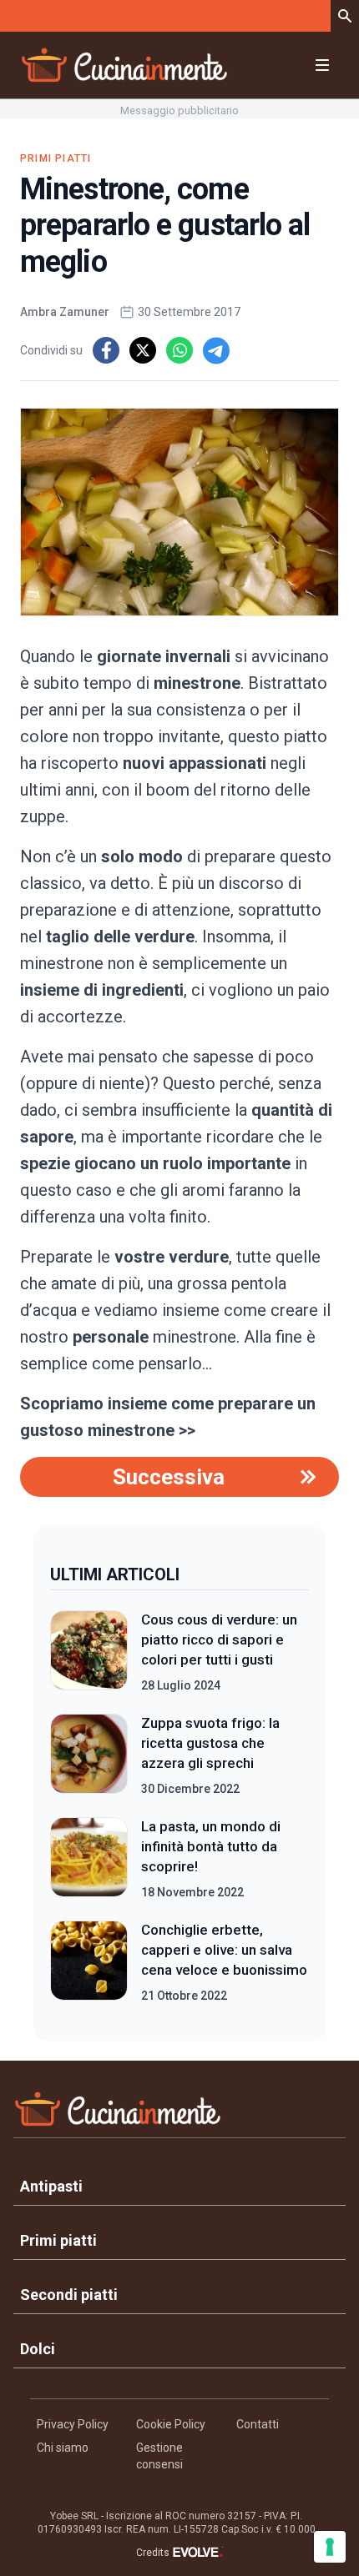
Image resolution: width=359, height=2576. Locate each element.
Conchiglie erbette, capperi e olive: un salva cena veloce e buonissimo (224, 1950)
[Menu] (322, 65)
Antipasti (51, 2186)
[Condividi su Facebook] (106, 350)
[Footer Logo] (179, 2113)
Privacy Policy (73, 2424)
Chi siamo (63, 2448)
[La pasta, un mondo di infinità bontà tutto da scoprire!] (89, 1859)
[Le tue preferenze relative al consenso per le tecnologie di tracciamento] (330, 2547)
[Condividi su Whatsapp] (179, 350)
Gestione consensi (159, 2456)
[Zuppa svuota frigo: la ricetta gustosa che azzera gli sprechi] (89, 1755)
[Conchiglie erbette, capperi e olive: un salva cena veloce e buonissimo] (89, 1962)
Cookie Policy (171, 2424)
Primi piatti (56, 158)
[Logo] (124, 65)
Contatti (258, 2424)
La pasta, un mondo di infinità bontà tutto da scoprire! (211, 1846)
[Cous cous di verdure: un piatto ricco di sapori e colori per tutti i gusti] (89, 1652)
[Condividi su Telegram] (216, 350)
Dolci (38, 2349)
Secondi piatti (69, 2295)
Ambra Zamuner (65, 312)
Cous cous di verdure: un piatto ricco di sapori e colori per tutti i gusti (219, 1640)
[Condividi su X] (143, 350)
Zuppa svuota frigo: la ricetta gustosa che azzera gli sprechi (210, 1743)
